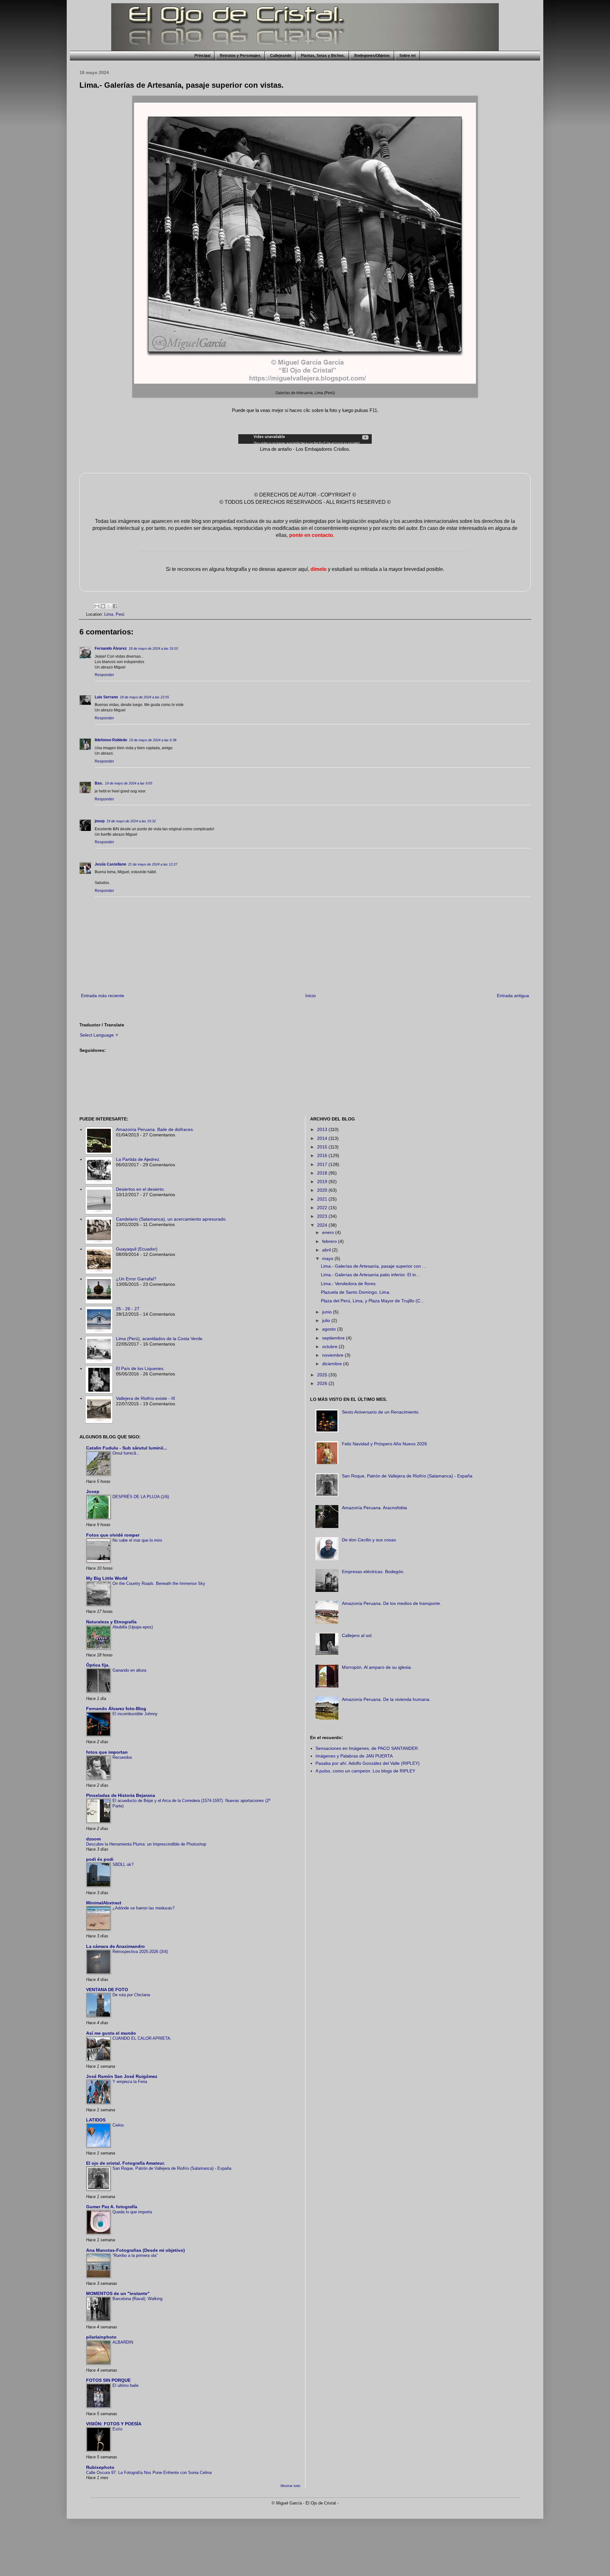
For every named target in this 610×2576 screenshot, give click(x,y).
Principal (202, 56)
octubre (330, 1346)
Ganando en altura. (130, 1670)
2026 (323, 1383)
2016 (323, 1155)
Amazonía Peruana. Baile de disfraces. (155, 1129)
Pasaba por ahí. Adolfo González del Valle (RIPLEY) (368, 1763)
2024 (323, 1225)
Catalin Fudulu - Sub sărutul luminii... (127, 1448)
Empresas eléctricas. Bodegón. (373, 1572)
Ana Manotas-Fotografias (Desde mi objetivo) (136, 2250)
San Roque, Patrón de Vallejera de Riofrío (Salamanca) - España (172, 2168)
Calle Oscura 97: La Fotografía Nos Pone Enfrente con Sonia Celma (149, 2473)
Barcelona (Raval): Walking (137, 2299)
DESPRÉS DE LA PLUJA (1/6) (141, 1497)
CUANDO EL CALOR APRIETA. (142, 2038)
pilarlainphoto (101, 2337)
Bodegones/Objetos (372, 56)
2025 (323, 1375)
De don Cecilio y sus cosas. (369, 1540)
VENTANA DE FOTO (107, 1990)
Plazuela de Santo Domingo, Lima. (356, 1292)
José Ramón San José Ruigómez (122, 2076)
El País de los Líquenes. (140, 1368)
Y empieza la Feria (130, 2082)
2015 (323, 1147)
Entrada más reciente (103, 996)
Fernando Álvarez (111, 648)
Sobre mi (407, 56)
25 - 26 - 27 (128, 1309)
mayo (328, 1258)
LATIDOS (96, 2120)
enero (329, 1232)
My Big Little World (107, 1578)
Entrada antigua (513, 996)
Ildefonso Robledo (111, 740)
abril (327, 1250)
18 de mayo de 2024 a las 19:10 (153, 648)
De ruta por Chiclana (131, 1995)
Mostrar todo (290, 2486)
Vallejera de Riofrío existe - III (146, 1398)
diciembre (333, 1364)
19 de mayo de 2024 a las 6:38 (153, 740)
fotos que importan (107, 1752)
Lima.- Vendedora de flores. (349, 1284)
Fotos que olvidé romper (113, 1535)
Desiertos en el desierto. (140, 1189)
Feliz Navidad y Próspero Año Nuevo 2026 (384, 1444)
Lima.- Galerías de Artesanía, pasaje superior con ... (373, 1266)
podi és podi (100, 1859)
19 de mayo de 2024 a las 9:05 (129, 783)
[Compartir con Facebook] (115, 606)
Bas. (99, 783)
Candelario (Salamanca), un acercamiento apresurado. (171, 1219)
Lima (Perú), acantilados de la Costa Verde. (160, 1339)
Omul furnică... (126, 1453)
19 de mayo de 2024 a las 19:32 (131, 821)
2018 (323, 1173)
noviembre (333, 1355)
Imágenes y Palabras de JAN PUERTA (354, 1756)
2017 (323, 1164)
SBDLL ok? (123, 1864)
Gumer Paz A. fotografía (112, 2207)
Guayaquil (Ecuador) (137, 1249)
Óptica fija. (98, 1665)
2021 (323, 1199)
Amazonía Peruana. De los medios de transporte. (392, 1603)
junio (328, 1312)
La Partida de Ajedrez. (138, 1159)
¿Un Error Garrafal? (136, 1279)
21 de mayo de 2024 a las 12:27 (153, 864)
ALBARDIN (123, 2342)
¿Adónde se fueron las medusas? (143, 1908)
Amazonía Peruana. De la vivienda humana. (386, 1699)
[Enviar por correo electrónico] (97, 606)
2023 (323, 1216)
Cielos (118, 2125)
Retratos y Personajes (240, 56)
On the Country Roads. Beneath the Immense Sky (159, 1583)
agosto (330, 1329)
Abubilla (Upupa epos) (133, 1627)
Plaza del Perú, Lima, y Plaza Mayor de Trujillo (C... (373, 1301)
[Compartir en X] (109, 606)
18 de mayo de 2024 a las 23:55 (144, 697)
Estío (117, 2429)
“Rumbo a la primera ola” (135, 2255)
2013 (323, 1129)
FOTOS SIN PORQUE (108, 2380)
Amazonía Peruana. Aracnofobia (374, 1508)
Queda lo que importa (132, 2212)
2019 (323, 1182)
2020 (323, 1190)
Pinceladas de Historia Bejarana (121, 1795)
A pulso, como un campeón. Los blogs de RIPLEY (365, 1771)
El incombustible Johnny (135, 1714)
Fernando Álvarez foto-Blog (116, 1709)
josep (100, 821)
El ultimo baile (125, 2385)
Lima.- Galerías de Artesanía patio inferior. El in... (370, 1275)
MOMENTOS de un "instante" (118, 2293)
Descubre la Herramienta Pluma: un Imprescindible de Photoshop (146, 1844)
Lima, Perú (114, 614)
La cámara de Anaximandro (115, 1946)
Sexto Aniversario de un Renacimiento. (381, 1412)
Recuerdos (122, 1757)
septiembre (334, 1338)
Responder (104, 675)
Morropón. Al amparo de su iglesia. (377, 1667)
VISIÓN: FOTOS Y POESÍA (114, 2424)
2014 (323, 1138)
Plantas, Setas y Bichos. (323, 56)
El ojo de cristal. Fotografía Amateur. (125, 2163)
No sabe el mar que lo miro (137, 1540)
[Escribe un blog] (103, 606)
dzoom (93, 1839)
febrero (330, 1241)
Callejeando (281, 56)
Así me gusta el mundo (111, 2033)
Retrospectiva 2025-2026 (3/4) (140, 1952)
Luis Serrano (106, 697)
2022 (323, 1208)
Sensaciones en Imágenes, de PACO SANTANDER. (367, 1748)
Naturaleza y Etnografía (111, 1622)
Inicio (311, 996)
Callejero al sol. (357, 1635)
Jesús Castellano (110, 864)
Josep (93, 1491)
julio (327, 1320)
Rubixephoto (100, 2467)
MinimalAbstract (104, 1903)
